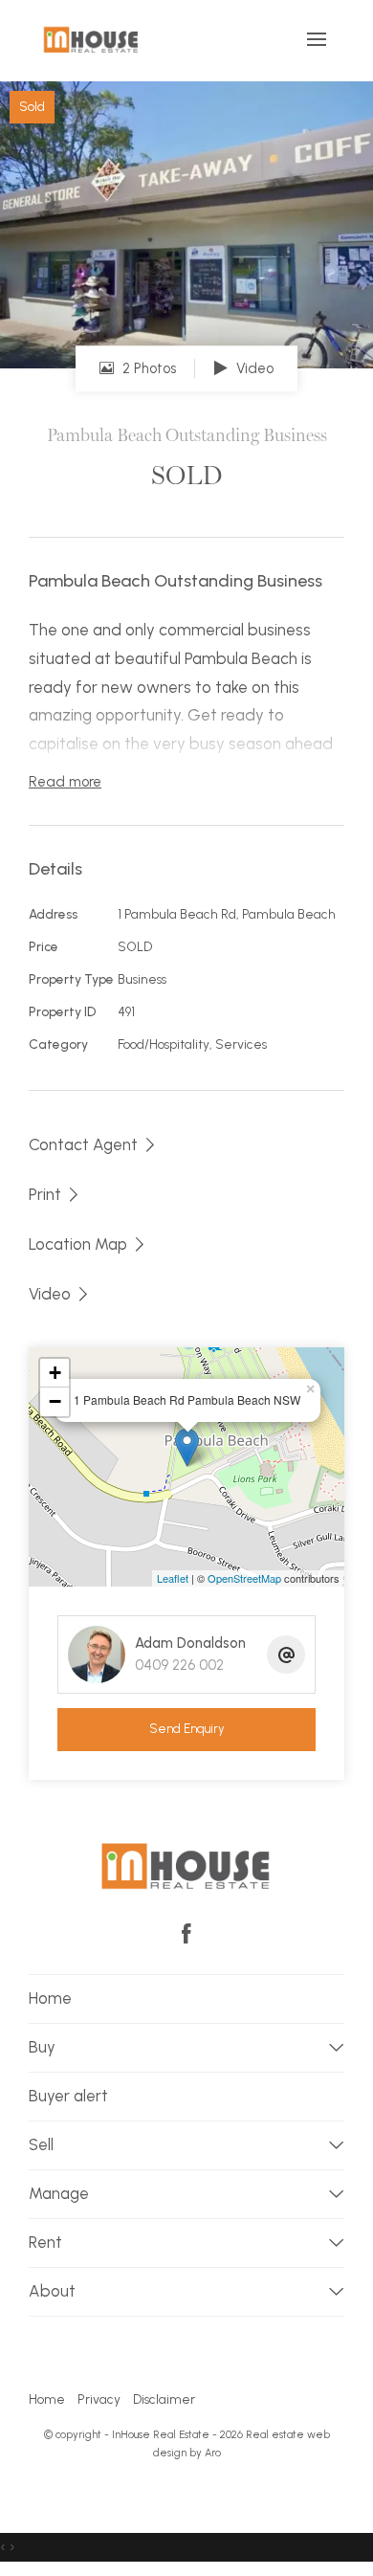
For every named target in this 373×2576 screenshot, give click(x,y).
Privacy (99, 2399)
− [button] (55, 1401)
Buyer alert (68, 2096)
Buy (42, 2047)
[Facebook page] (186, 1936)
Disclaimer (164, 2399)
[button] (55, 1194)
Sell (41, 2144)
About (52, 2291)
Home (50, 1998)
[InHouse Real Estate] (91, 39)
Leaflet (173, 1578)
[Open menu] (317, 39)
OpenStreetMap (244, 1578)
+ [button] (55, 1373)
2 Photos (147, 368)
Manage (59, 2193)
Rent (45, 2242)
